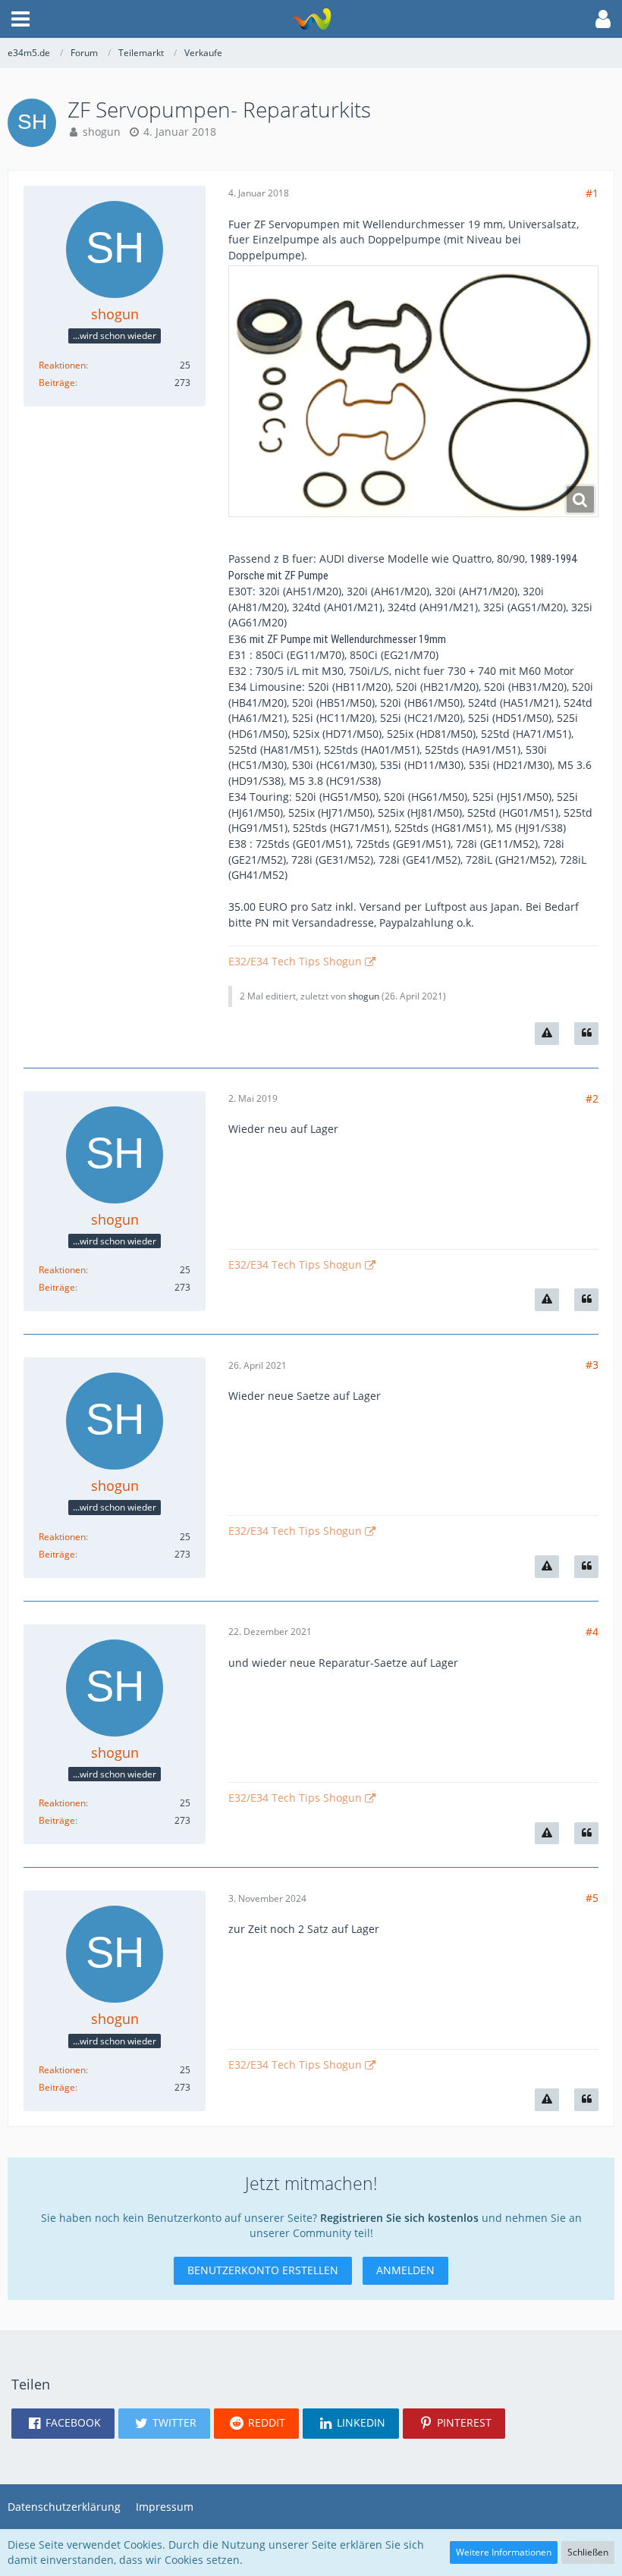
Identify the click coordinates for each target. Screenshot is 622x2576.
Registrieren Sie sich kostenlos (399, 2218)
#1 (592, 193)
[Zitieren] (586, 1034)
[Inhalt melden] (547, 1034)
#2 (592, 1098)
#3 (592, 1365)
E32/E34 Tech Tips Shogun (295, 961)
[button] (20, 19)
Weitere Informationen (504, 2552)
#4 (592, 1632)
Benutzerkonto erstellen (263, 2270)
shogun (102, 132)
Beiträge (57, 383)
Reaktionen (62, 365)
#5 (592, 1898)
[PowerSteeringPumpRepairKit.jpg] (413, 391)
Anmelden (405, 2270)
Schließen (588, 2552)
